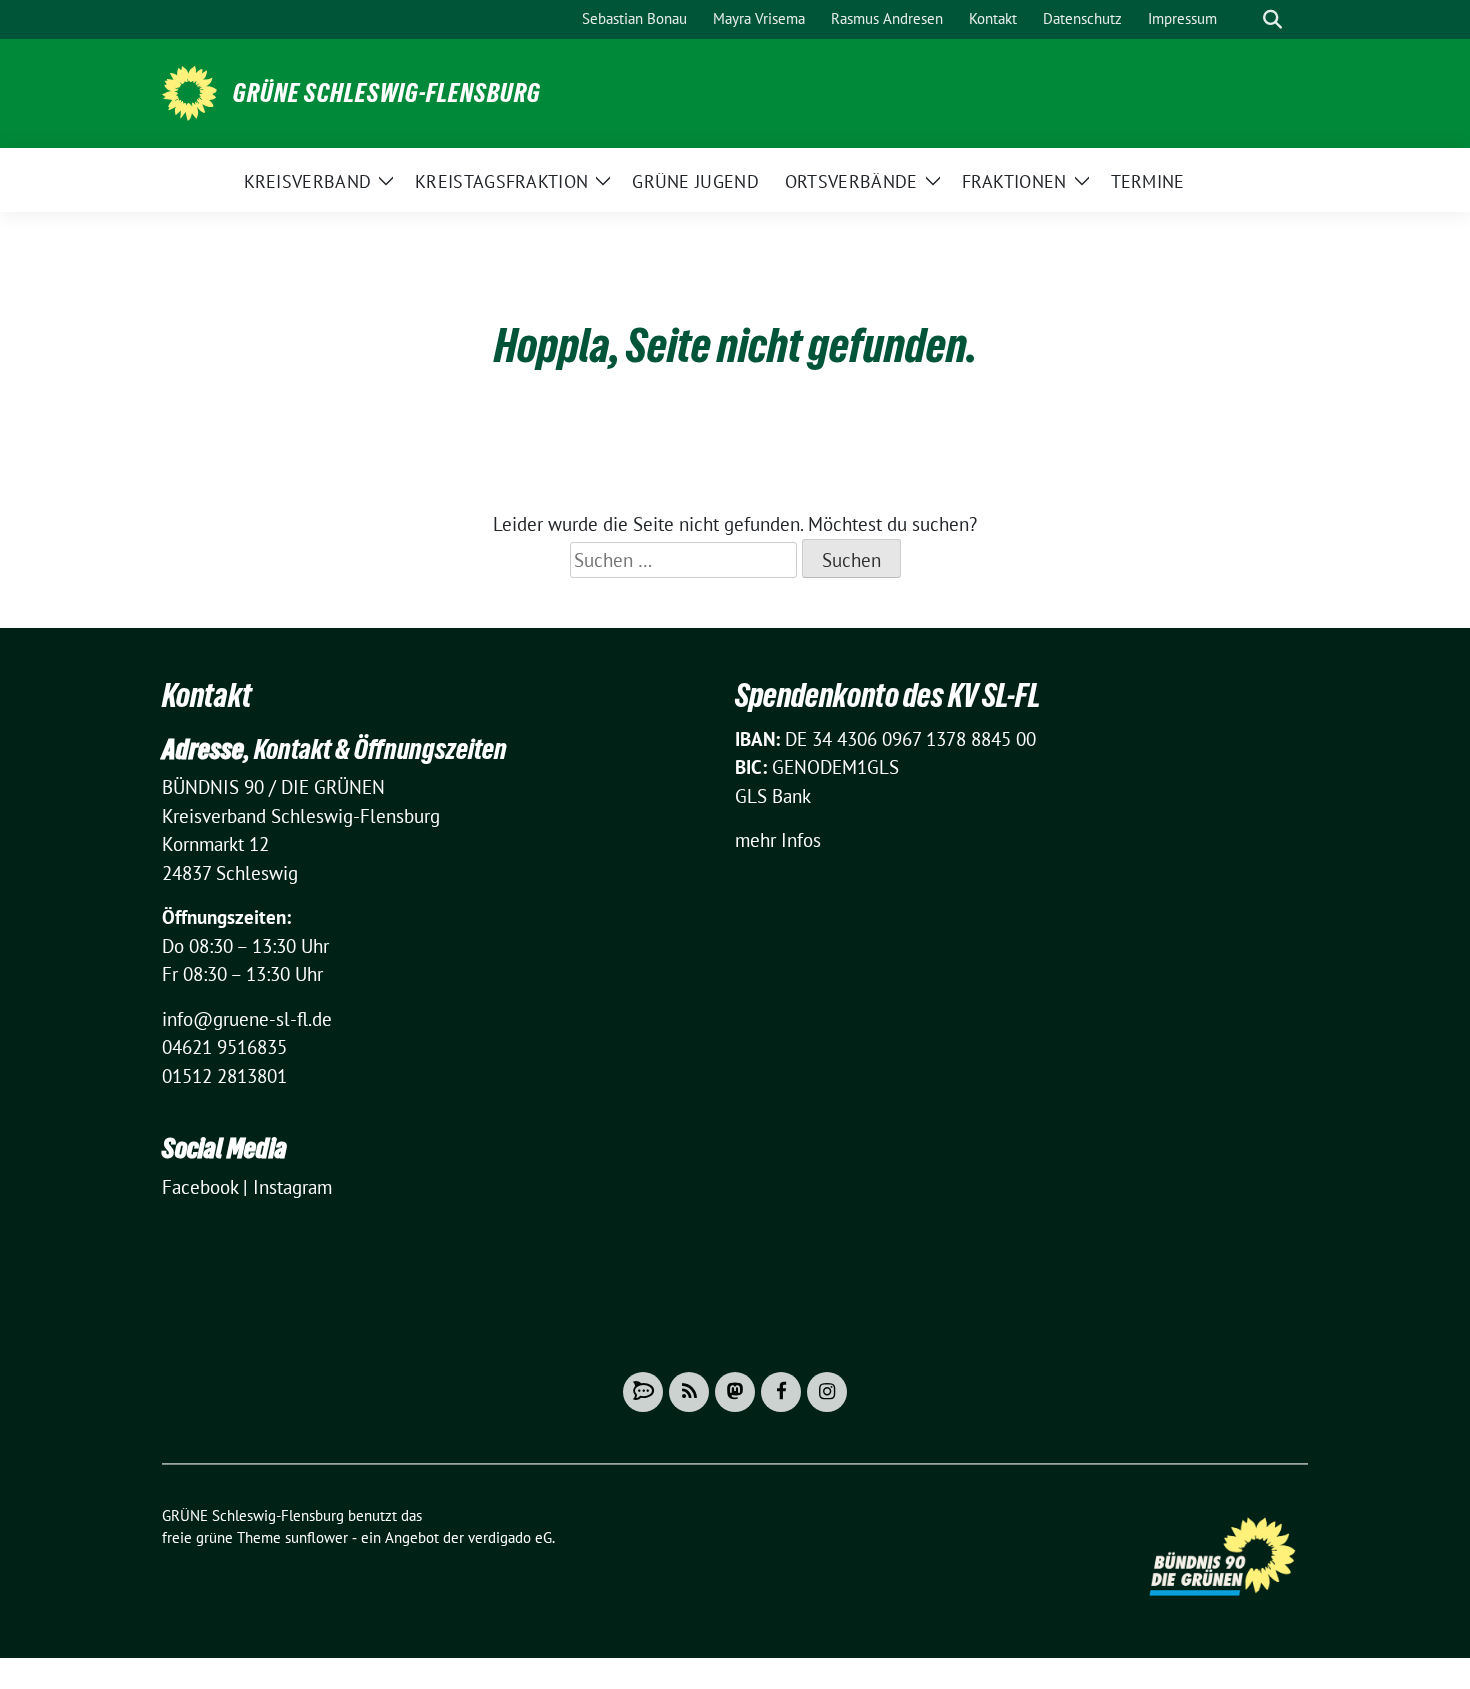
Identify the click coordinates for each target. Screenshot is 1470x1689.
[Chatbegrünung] (643, 1392)
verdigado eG (510, 1537)
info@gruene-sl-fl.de (247, 1019)
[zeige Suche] (1272, 19)
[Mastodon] (735, 1392)
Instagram (292, 1187)
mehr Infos (778, 840)
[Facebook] (781, 1392)
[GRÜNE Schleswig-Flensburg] (189, 91)
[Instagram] (827, 1392)
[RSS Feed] (689, 1392)
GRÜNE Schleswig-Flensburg (387, 93)
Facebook (200, 1187)
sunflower (316, 1537)
